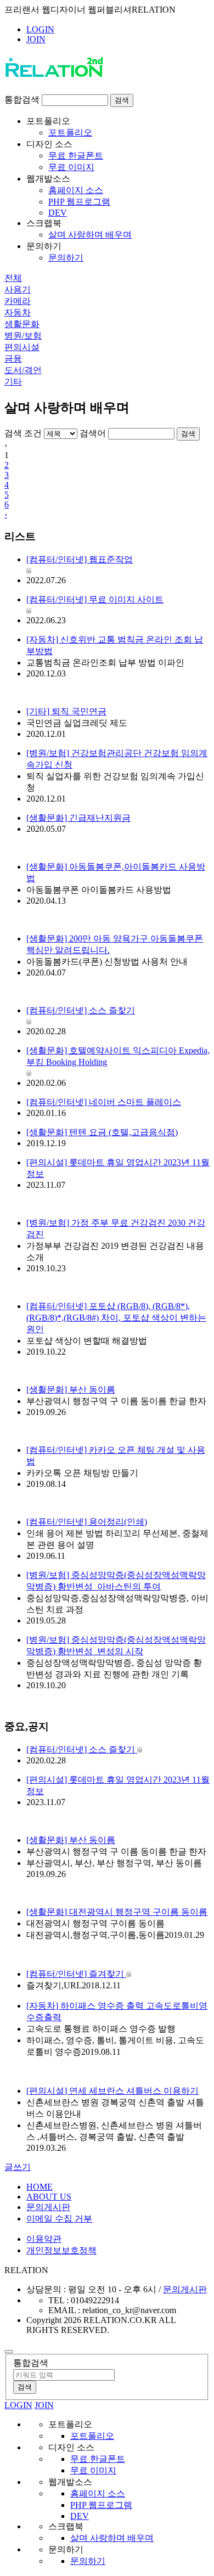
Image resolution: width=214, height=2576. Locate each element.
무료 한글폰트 (76, 156)
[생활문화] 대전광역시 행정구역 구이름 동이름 (117, 1912)
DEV (58, 213)
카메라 (18, 301)
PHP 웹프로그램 (79, 202)
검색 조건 (23, 433)
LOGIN (40, 29)
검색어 (93, 433)
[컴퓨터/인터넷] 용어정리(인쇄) (87, 1522)
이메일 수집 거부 (59, 2219)
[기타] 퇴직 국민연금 (66, 711)
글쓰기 (18, 2167)
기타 (13, 382)
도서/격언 (23, 370)
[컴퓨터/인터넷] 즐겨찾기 (76, 1974)
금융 (13, 359)
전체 (13, 278)
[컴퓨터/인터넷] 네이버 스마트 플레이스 (104, 1102)
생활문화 (22, 324)
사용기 (18, 289)
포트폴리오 (70, 133)
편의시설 (22, 347)
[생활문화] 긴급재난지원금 (78, 818)
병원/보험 (23, 336)
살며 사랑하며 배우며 (90, 235)
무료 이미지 (71, 167)
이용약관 (44, 2239)
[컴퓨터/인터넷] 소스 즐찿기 (82, 1749)
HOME (40, 2187)
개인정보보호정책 (61, 2250)
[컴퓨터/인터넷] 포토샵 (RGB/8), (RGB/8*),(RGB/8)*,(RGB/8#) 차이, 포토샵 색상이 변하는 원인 (116, 1318)
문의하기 (66, 258)
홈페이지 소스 (76, 190)
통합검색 (22, 100)
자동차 (18, 312)
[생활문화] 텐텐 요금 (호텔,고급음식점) (102, 1132)
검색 (122, 100)
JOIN (36, 39)
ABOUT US (49, 2197)
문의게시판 (48, 2207)
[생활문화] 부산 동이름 (71, 1390)
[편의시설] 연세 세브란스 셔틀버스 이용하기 (112, 2091)
